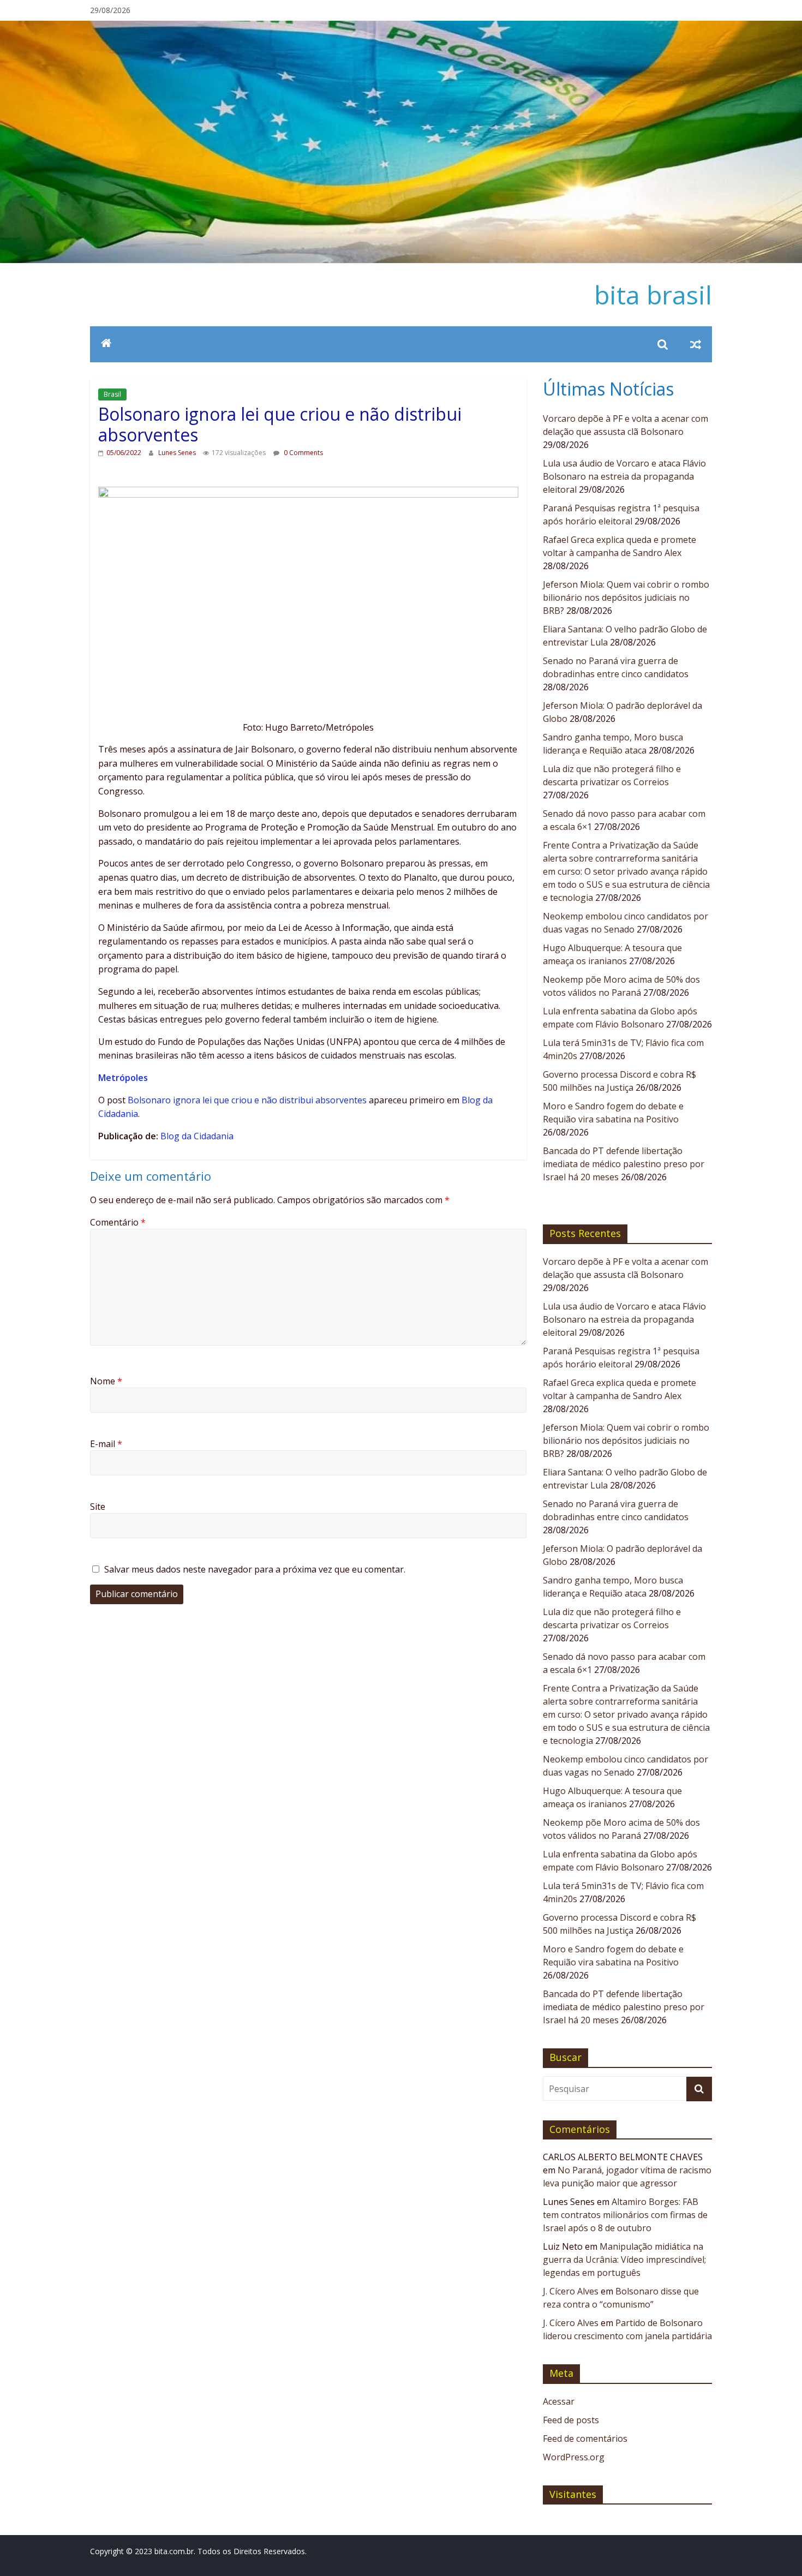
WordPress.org (574, 2457)
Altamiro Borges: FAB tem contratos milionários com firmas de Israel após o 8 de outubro (625, 2215)
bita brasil (653, 295)
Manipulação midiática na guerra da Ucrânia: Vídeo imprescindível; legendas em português (624, 2260)
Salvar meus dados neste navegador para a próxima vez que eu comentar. (255, 1569)
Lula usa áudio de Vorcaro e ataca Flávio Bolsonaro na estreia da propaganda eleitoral (624, 476)
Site (98, 1507)
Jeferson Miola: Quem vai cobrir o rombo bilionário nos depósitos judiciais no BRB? (626, 597)
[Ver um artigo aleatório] (696, 344)
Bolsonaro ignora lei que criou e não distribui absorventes (247, 1100)
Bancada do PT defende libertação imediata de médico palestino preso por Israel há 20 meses (624, 1164)
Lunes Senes (178, 453)
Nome (106, 1381)
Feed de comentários (585, 2438)
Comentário (118, 1222)
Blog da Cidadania (197, 1136)
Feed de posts (571, 2420)
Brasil (112, 394)
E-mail (106, 1444)
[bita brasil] (401, 27)
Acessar (559, 2401)
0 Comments (303, 453)
